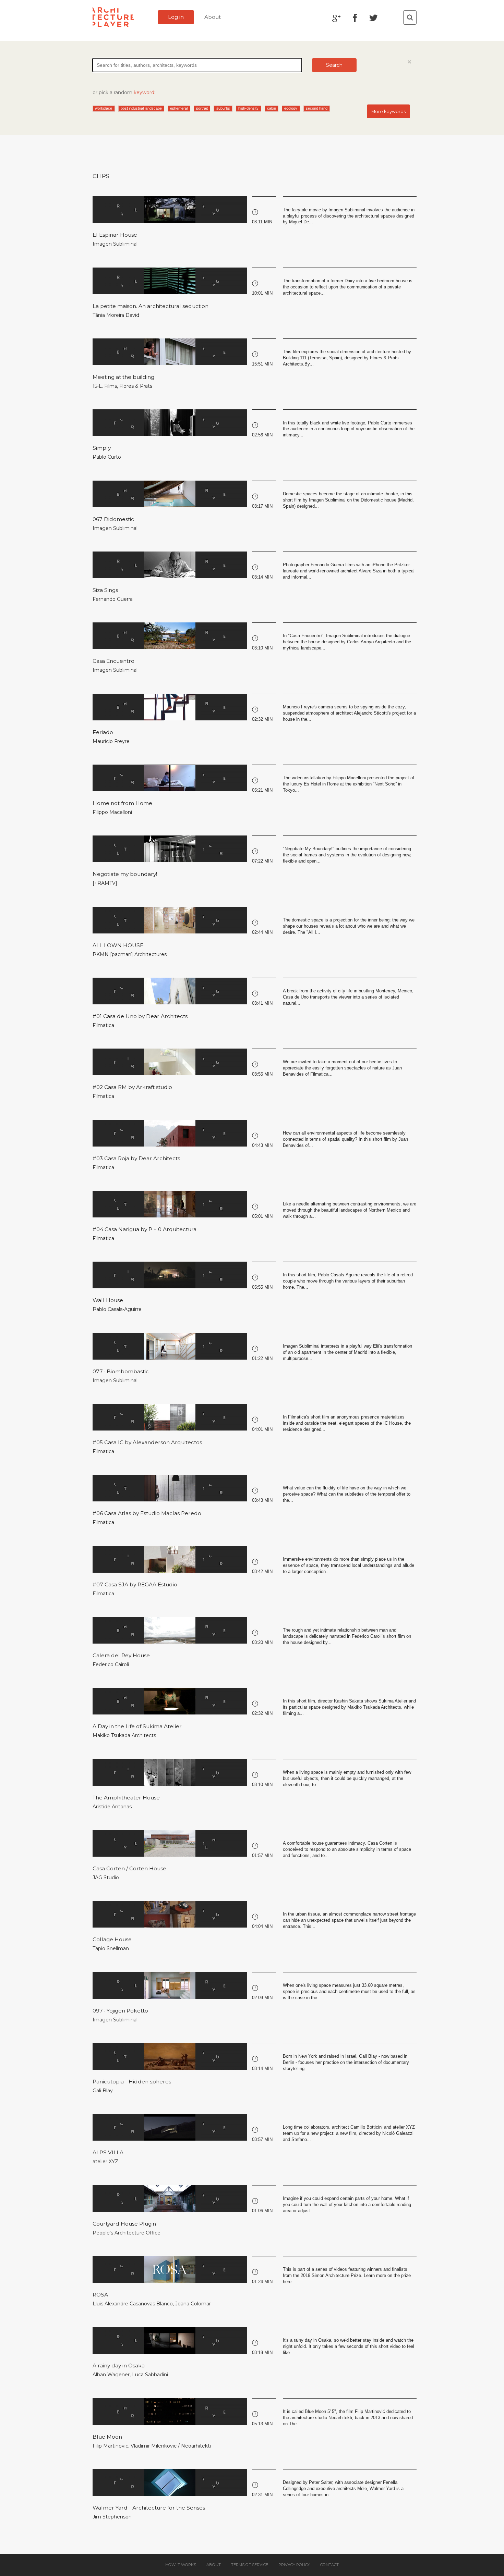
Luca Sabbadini (150, 2375)
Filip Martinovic (110, 2446)
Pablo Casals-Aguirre (117, 1309)
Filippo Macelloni (112, 812)
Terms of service (250, 2565)
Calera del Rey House (121, 1655)
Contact (329, 2565)
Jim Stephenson (112, 2517)
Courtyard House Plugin (124, 2224)
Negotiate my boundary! (125, 874)
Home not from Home (122, 803)
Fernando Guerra (113, 599)
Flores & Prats (136, 386)
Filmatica (103, 1025)
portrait (202, 108)
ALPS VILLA (108, 2152)
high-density (248, 108)
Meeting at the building (123, 377)
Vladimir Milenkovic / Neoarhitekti (171, 2446)
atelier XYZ (105, 2162)
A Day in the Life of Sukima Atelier (137, 1726)
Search (334, 65)
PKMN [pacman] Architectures (130, 954)
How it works (181, 2565)
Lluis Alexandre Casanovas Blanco (133, 2304)
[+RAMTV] (105, 883)
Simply (102, 448)
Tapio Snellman (111, 1948)
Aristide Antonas (112, 1807)
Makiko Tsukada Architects (124, 1735)
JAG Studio (106, 1878)
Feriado (103, 732)
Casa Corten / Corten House (129, 1868)
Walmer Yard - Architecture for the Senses (149, 2508)
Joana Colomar (193, 2304)
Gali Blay (103, 2091)
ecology (291, 108)
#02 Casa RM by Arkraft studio (132, 1087)
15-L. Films (105, 386)
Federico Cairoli (111, 1664)
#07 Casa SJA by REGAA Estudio (135, 1584)
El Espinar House (115, 235)
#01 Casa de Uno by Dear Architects (140, 1016)
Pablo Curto (107, 457)
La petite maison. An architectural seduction (151, 306)
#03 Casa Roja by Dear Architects (136, 1158)
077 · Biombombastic (121, 1371)
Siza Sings (105, 590)
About (213, 17)
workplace (104, 108)
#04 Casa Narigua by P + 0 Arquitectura (145, 1229)
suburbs (223, 108)
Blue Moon (107, 2437)
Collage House (112, 1939)
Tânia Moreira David (116, 315)
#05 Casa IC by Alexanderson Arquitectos (147, 1442)
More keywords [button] (388, 112)
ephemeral (179, 108)
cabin (272, 108)
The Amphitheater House (126, 1798)
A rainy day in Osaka (119, 2366)
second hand (317, 108)
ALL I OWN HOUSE (118, 945)
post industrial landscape (141, 108)
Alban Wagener (111, 2375)
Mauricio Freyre (111, 741)
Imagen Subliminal (115, 244)
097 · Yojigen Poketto (120, 2011)
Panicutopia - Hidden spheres (132, 2082)
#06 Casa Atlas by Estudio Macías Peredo (147, 1513)
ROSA (100, 2295)
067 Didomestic (113, 519)
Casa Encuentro (113, 661)
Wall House (108, 1300)
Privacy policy (294, 2565)
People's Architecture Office (127, 2233)
